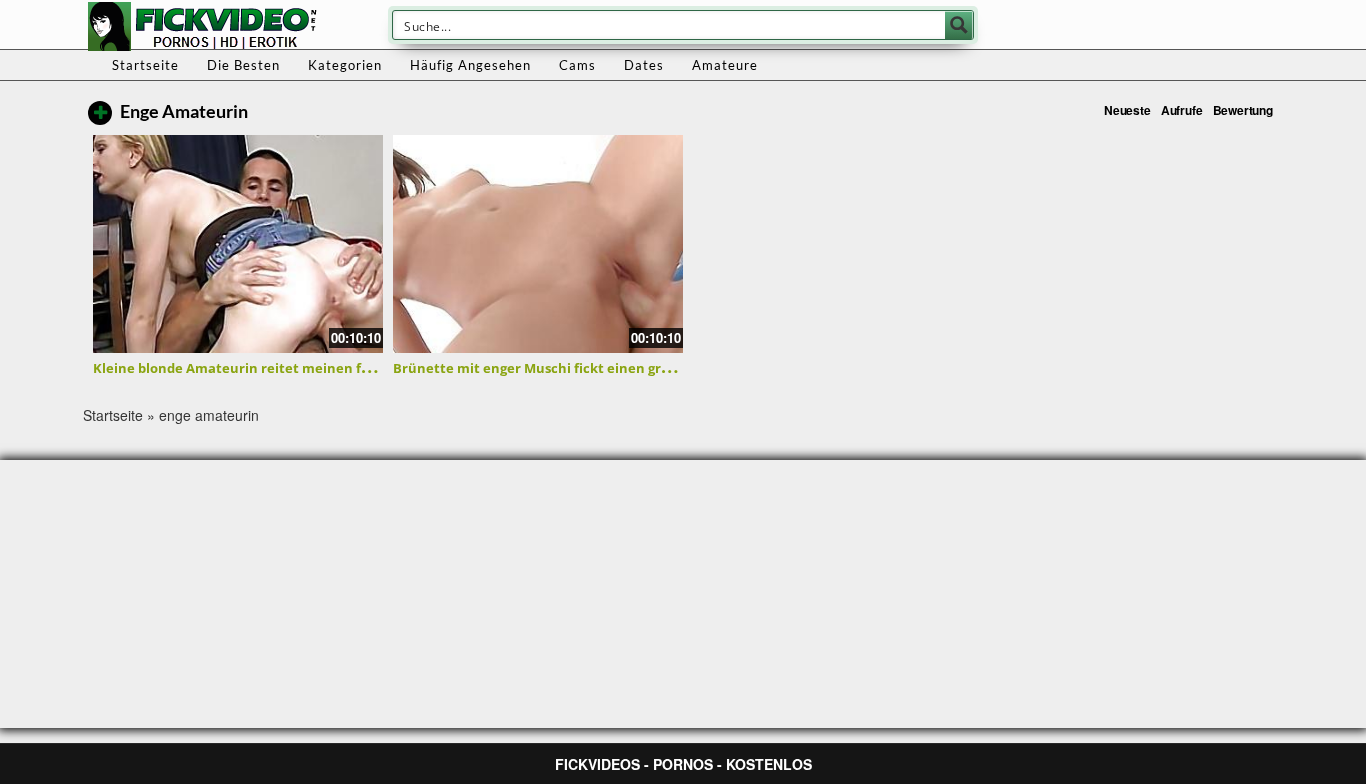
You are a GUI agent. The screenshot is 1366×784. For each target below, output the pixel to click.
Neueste (1127, 110)
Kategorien (345, 65)
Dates (644, 65)
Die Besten (243, 65)
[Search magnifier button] (959, 25)
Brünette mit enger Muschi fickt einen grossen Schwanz (575, 368)
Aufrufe (1182, 110)
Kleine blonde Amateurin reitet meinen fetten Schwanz (275, 368)
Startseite (145, 65)
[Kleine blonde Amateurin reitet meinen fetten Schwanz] (238, 244)
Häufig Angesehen (470, 65)
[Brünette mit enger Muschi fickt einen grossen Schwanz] (538, 244)
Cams (577, 65)
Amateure (725, 65)
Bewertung (1243, 110)
